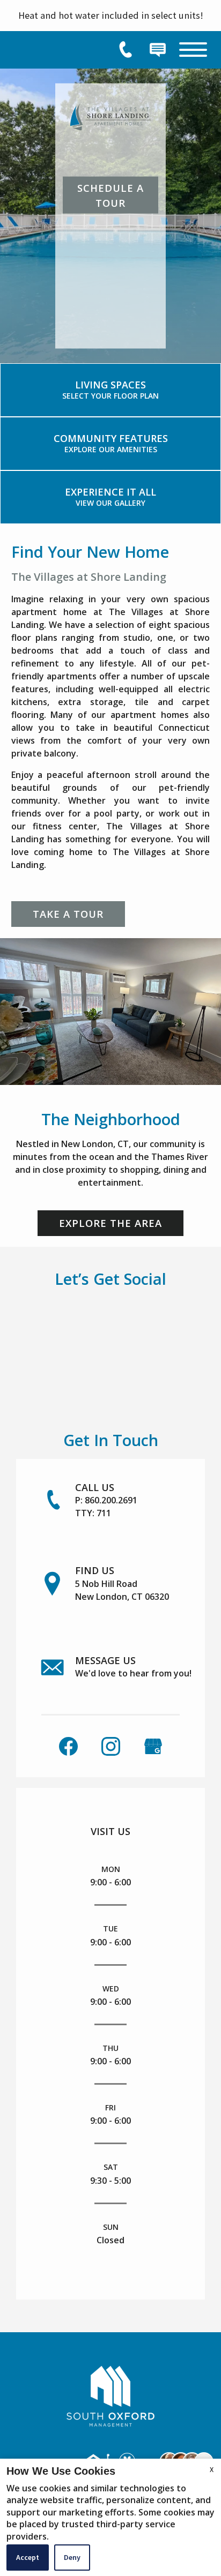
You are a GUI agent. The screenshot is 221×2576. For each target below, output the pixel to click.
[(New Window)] (153, 1745)
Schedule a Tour (110, 195)
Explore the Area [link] (110, 1223)
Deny (72, 2557)
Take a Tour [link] (68, 914)
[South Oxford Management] (110, 2394)
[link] (110, 390)
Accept (28, 2557)
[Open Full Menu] (193, 50)
